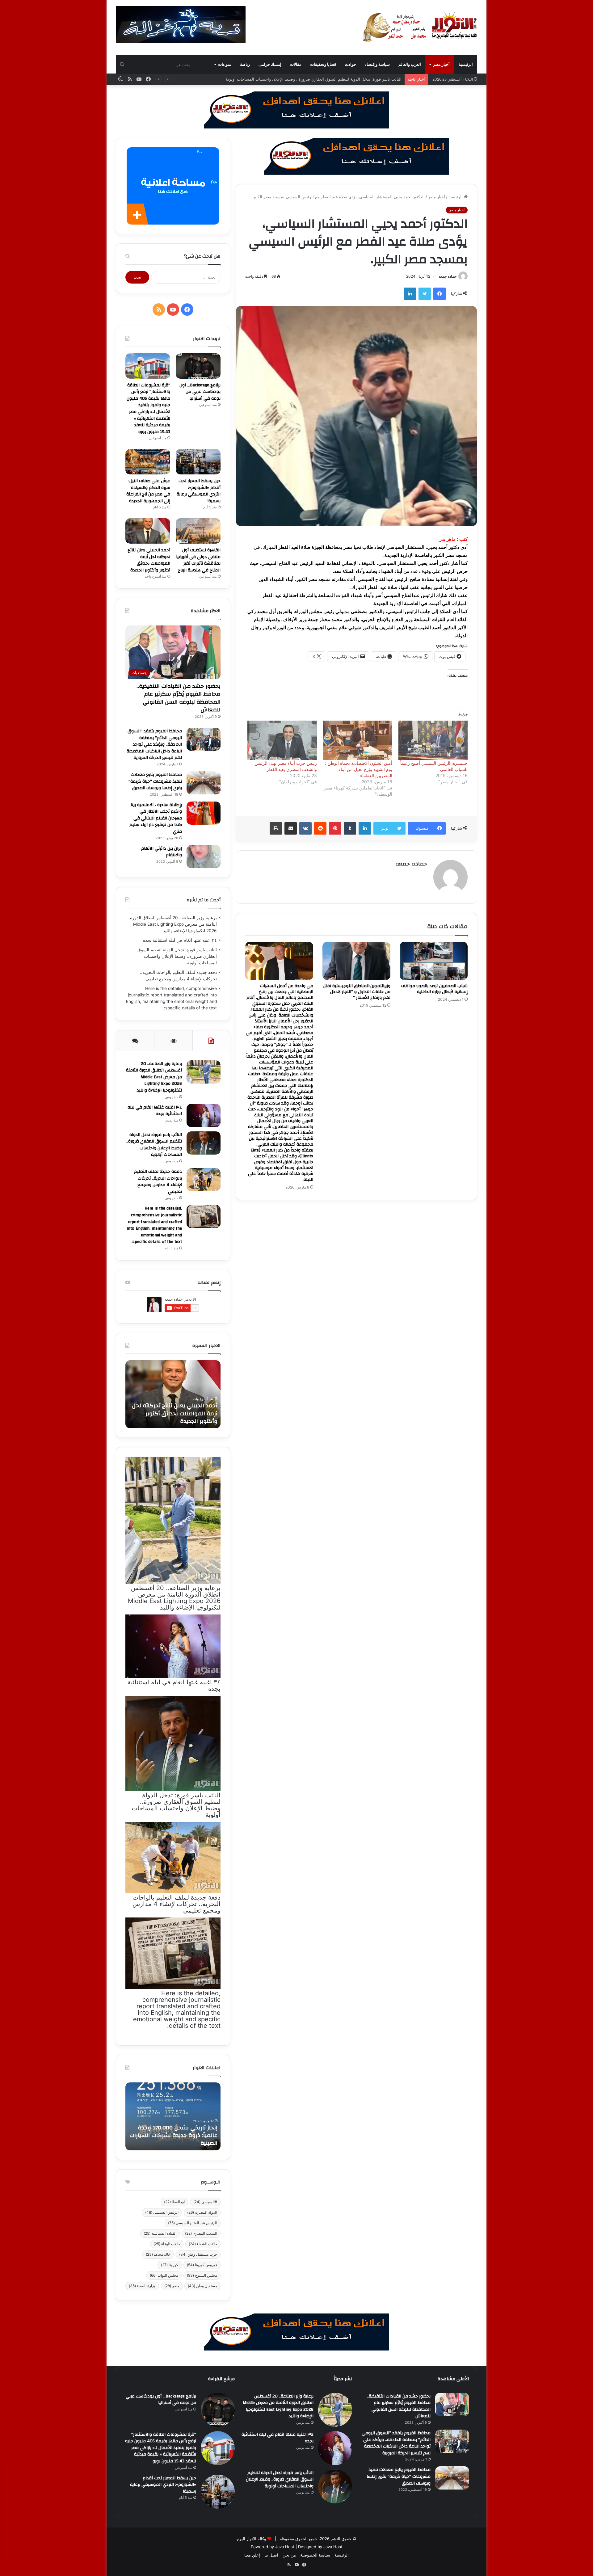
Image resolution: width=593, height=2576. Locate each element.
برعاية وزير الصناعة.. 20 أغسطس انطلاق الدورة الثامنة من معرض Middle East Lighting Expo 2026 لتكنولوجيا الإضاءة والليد (173, 924)
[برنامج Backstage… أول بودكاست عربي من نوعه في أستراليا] (198, 366)
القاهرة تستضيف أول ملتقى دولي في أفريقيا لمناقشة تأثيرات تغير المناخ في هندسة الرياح (198, 560)
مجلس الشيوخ (202, 2275)
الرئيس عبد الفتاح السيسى (193, 2223)
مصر (172, 2286)
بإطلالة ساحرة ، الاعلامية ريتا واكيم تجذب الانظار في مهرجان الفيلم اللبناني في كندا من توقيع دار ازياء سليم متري (156, 818)
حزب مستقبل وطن (198, 2254)
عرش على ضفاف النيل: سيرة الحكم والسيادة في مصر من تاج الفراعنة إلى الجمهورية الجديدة (148, 491)
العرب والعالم (410, 64)
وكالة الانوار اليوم (251, 2539)
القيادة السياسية (160, 2233)
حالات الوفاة (167, 2244)
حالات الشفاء (203, 2244)
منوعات (225, 64)
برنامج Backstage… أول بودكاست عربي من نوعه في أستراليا (200, 392)
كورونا (170, 2265)
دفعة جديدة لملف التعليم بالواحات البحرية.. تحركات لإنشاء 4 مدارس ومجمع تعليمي (331, 79)
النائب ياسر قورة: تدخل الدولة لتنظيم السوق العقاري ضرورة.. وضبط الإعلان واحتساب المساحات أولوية (177, 956)
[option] (173, 1394)
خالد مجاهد (158, 2254)
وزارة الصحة (142, 2286)
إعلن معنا (252, 2555)
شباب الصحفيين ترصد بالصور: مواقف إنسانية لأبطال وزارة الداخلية (434, 989)
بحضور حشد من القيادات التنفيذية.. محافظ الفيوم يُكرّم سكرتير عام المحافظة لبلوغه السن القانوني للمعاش (179, 698)
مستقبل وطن (202, 2286)
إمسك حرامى (270, 64)
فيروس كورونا (202, 2265)
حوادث (350, 64)
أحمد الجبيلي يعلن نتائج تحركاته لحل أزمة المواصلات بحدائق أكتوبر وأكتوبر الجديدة (149, 560)
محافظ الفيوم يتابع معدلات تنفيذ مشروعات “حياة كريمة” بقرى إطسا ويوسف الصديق (155, 781)
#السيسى (205, 2202)
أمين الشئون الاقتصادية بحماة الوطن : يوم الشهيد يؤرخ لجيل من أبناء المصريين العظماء (359, 769)
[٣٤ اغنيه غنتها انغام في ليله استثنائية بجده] (204, 1115)
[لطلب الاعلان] (296, 2331)
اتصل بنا (271, 2555)
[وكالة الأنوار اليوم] (420, 27)
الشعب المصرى (201, 2233)
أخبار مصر (441, 64)
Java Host (285, 2547)
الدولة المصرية (202, 2212)
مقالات (296, 64)
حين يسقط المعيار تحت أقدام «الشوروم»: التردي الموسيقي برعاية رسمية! (199, 491)
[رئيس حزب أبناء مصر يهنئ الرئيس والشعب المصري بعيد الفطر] (282, 740)
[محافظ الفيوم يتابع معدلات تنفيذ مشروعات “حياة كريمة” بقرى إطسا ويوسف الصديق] (204, 783)
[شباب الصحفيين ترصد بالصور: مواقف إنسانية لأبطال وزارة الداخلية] (434, 961)
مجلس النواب (164, 2275)
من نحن (289, 2555)
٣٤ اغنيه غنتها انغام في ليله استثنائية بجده (180, 940)
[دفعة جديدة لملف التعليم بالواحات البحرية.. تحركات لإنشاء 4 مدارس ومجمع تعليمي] (204, 1180)
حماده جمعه (448, 276)
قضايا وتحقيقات (323, 64)
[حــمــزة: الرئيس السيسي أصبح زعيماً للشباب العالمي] (433, 740)
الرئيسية (466, 64)
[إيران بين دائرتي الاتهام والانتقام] (204, 857)
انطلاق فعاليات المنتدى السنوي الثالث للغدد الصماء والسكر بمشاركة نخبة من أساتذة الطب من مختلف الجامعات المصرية (173, 2132)
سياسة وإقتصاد (377, 64)
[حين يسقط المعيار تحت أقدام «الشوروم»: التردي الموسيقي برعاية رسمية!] (198, 462)
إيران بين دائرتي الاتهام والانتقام (162, 852)
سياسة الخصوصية (315, 2555)
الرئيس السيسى (162, 2212)
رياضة (245, 64)
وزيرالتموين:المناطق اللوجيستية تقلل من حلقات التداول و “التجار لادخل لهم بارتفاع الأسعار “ (357, 992)
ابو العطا (174, 2202)
